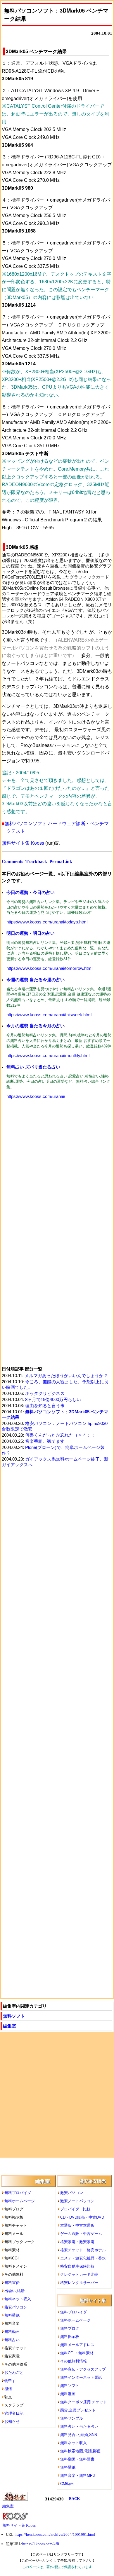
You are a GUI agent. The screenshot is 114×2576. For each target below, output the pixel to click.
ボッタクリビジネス (45, 1393)
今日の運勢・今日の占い (31, 892)
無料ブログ (70, 2328)
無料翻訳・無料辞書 (77, 2459)
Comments (12, 861)
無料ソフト (14, 2016)
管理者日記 (14, 2413)
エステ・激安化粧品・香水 (83, 2258)
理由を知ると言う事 (45, 1406)
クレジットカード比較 (79, 2274)
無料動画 (12, 2332)
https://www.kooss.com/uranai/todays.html (47, 922)
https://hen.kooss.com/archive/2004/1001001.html (55, 2534)
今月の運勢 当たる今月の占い (36, 1026)
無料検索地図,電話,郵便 (80, 2451)
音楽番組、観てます (45, 1441)
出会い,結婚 (14, 2291)
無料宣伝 (12, 2283)
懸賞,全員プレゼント (78, 2410)
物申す (10, 2381)
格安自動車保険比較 (77, 2266)
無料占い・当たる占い (79, 2426)
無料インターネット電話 (81, 2377)
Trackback (36, 861)
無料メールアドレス (77, 2345)
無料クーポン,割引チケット (84, 2402)
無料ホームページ (20, 2201)
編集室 (9, 2026)
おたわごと (14, 2372)
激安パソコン (72, 2193)
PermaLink (61, 861)
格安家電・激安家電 (77, 2242)
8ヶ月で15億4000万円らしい (53, 1400)
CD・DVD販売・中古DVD (82, 2217)
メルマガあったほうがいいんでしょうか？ (66, 1376)
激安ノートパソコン (77, 2201)
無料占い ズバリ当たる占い (33, 1067)
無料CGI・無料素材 (77, 2353)
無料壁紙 (12, 2315)
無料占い (12, 2340)
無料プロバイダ (18, 2193)
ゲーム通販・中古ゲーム (81, 2234)
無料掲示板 (70, 2337)
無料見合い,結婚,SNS (79, 2435)
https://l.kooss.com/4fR (41, 2544)
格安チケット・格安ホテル (83, 2250)
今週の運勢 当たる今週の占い (36, 980)
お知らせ (12, 2422)
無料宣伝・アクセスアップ (83, 2369)
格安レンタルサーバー (79, 2283)
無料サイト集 (93, 2300)
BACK (74, 2499)
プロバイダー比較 (75, 2209)
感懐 (8, 2389)
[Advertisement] (57, 1168)
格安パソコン (16, 2307)
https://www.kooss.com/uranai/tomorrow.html (49, 968)
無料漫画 (68, 2394)
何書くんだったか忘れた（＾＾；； (60, 1435)
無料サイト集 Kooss (23, 843)
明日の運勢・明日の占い (31, 933)
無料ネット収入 (18, 2299)
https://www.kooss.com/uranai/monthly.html (48, 1056)
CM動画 (67, 2484)
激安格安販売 (93, 2181)
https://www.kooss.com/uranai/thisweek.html (49, 1015)
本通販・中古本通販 (77, 2225)
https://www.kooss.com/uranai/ (36, 1096)
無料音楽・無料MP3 (77, 2475)
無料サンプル (72, 2418)
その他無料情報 (74, 2361)
